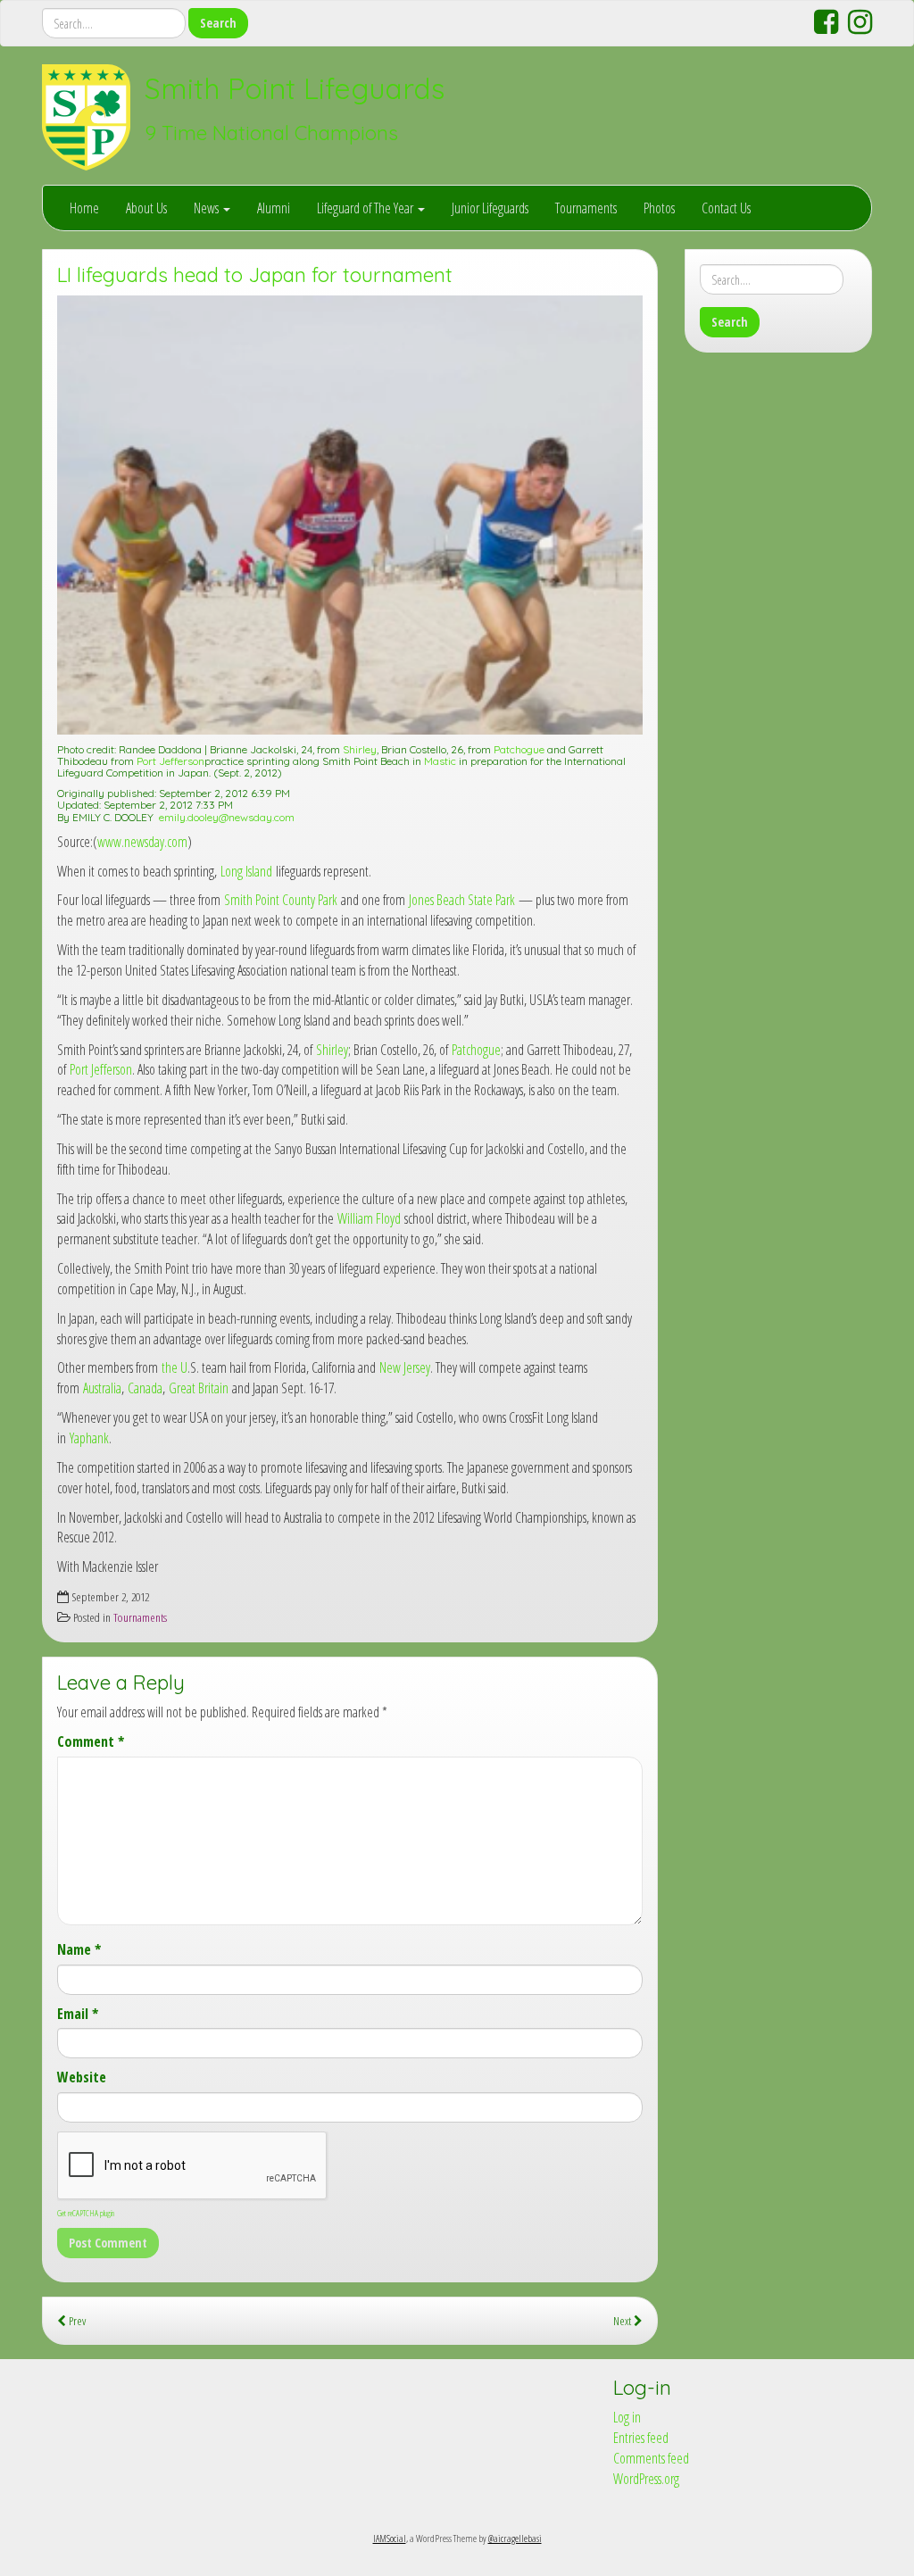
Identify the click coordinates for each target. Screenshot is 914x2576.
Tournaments (586, 208)
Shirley (360, 749)
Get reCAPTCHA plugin (86, 2213)
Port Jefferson (170, 761)
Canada (145, 1388)
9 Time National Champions (271, 133)
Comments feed (651, 2458)
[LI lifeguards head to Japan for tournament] (350, 515)
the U (174, 1367)
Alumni (274, 208)
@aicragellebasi (515, 2538)
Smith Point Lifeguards (295, 88)
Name (79, 1949)
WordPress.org (646, 2479)
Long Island (246, 871)
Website (82, 2077)
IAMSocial (390, 2538)
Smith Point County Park (281, 900)
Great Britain (199, 1388)
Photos (659, 208)
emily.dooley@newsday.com (227, 817)
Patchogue (519, 749)
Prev (76, 2320)
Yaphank (89, 1438)
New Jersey (405, 1367)
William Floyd (369, 1218)
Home (84, 208)
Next (623, 2320)
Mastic (440, 761)
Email (78, 2014)
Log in (627, 2417)
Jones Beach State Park (462, 900)
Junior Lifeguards (490, 208)
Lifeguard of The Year (366, 208)
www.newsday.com (142, 842)
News (208, 208)
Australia (102, 1388)
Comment (91, 1741)
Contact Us (726, 208)
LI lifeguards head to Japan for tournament (255, 275)
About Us (146, 208)
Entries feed (641, 2438)
